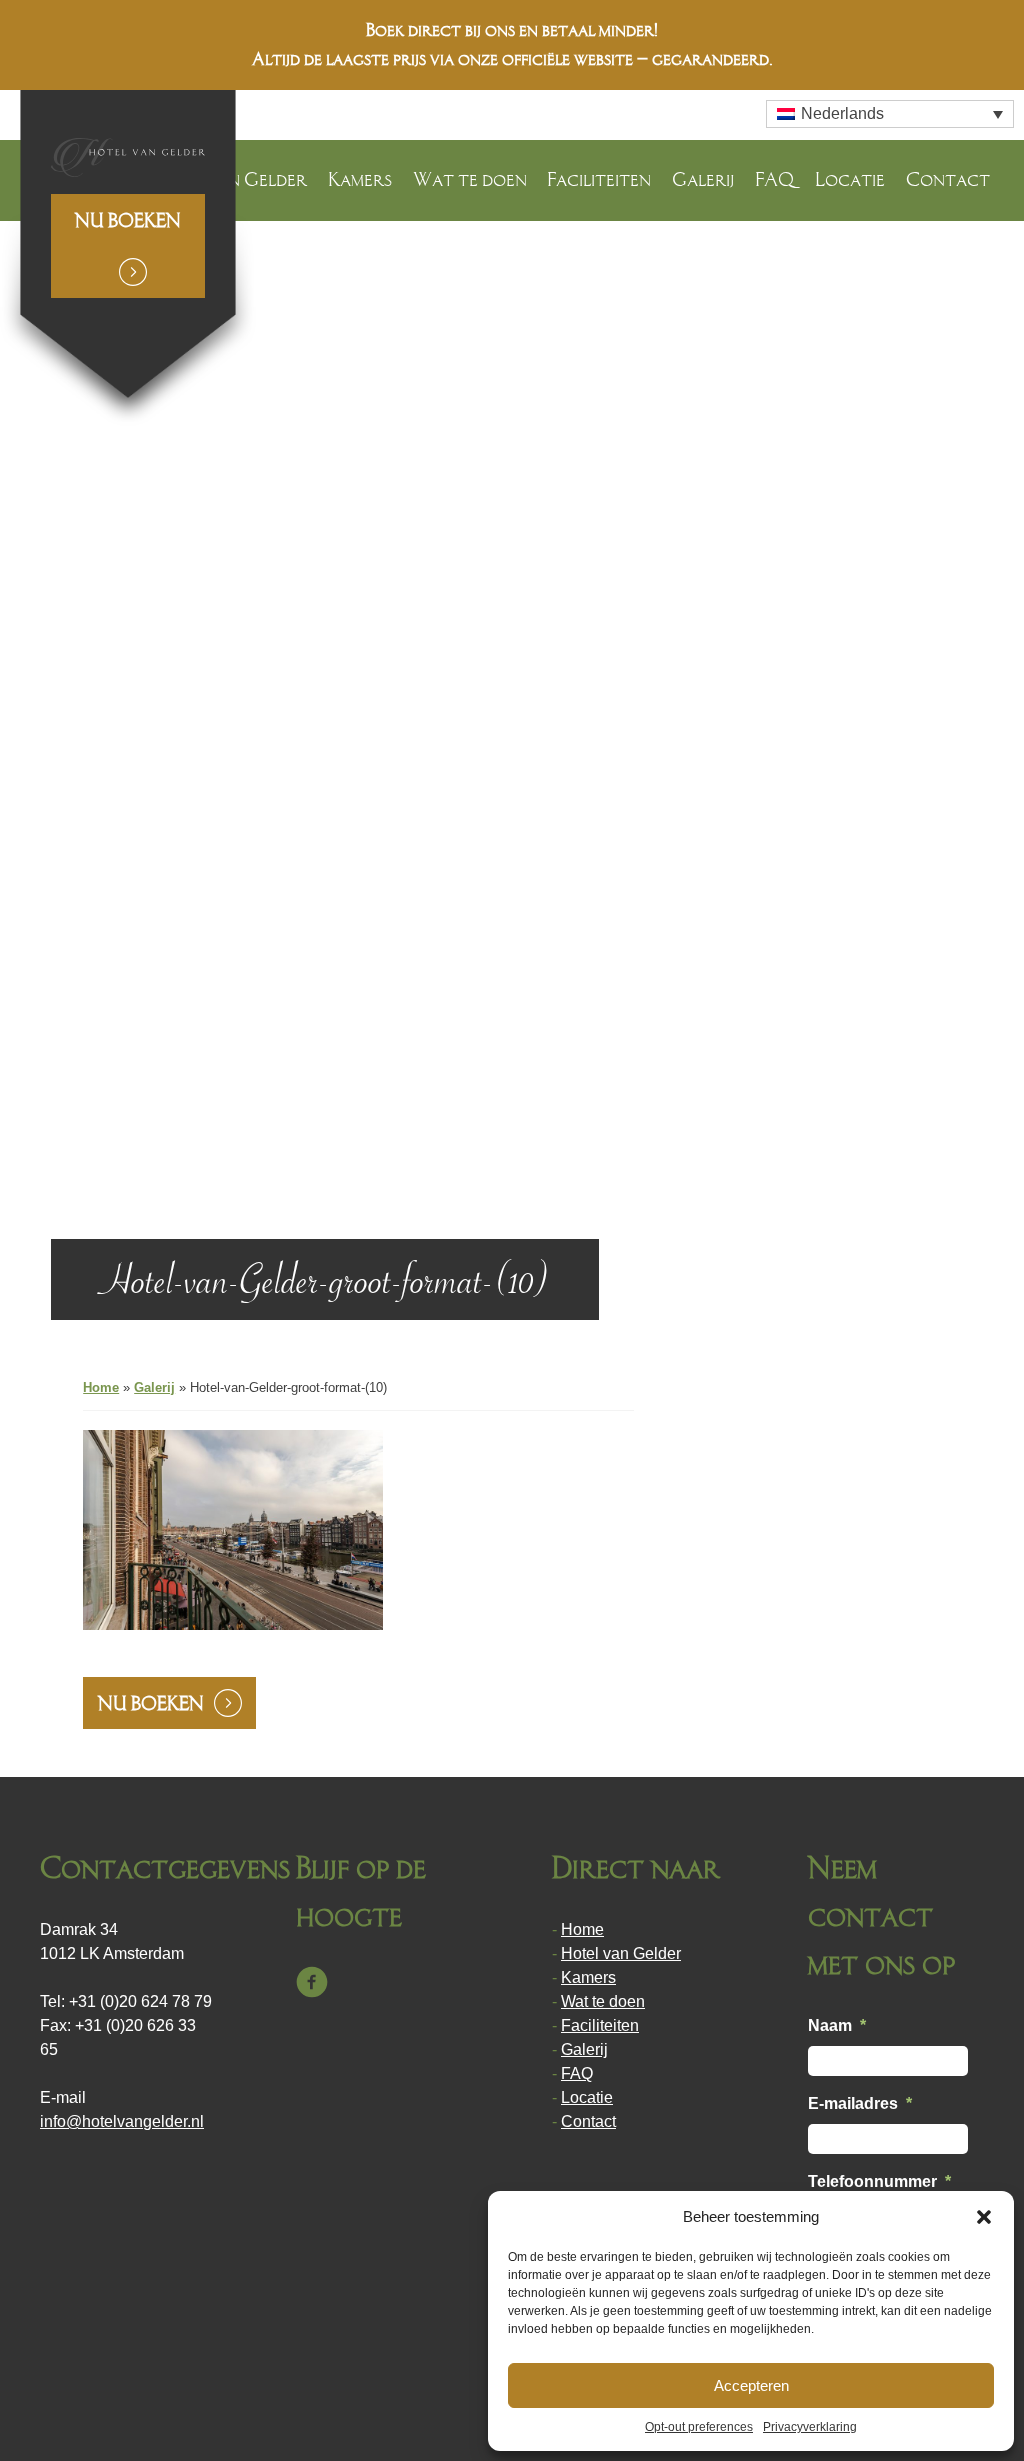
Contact (948, 179)
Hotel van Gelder (621, 1953)
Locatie (850, 179)
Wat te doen (470, 179)
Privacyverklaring (810, 2427)
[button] (984, 2217)
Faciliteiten (599, 179)
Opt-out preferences (699, 2427)
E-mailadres (860, 2103)
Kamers (360, 179)
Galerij (703, 179)
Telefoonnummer (879, 2181)
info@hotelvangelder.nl (122, 2121)
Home (101, 1387)
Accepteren (751, 2385)
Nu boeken (128, 220)
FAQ (774, 179)
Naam (837, 2025)
